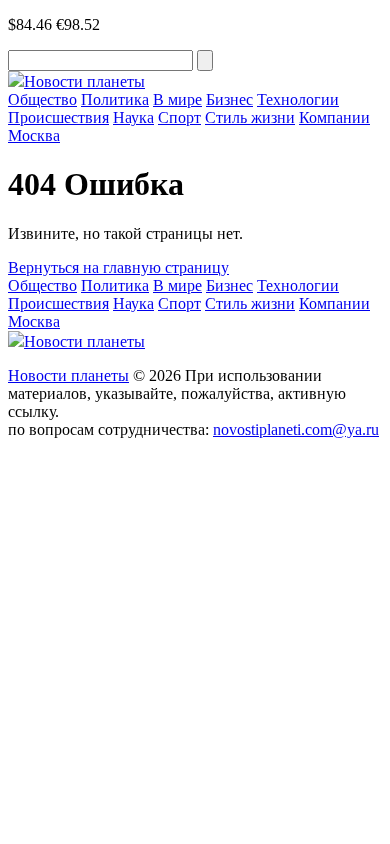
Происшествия (58, 117)
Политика (115, 99)
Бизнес (229, 99)
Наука (133, 117)
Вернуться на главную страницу (118, 267)
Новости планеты (68, 375)
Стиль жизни (250, 117)
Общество (42, 99)
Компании (334, 117)
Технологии (298, 99)
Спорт (179, 117)
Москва (34, 135)
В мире (177, 99)
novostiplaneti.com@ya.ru (296, 429)
